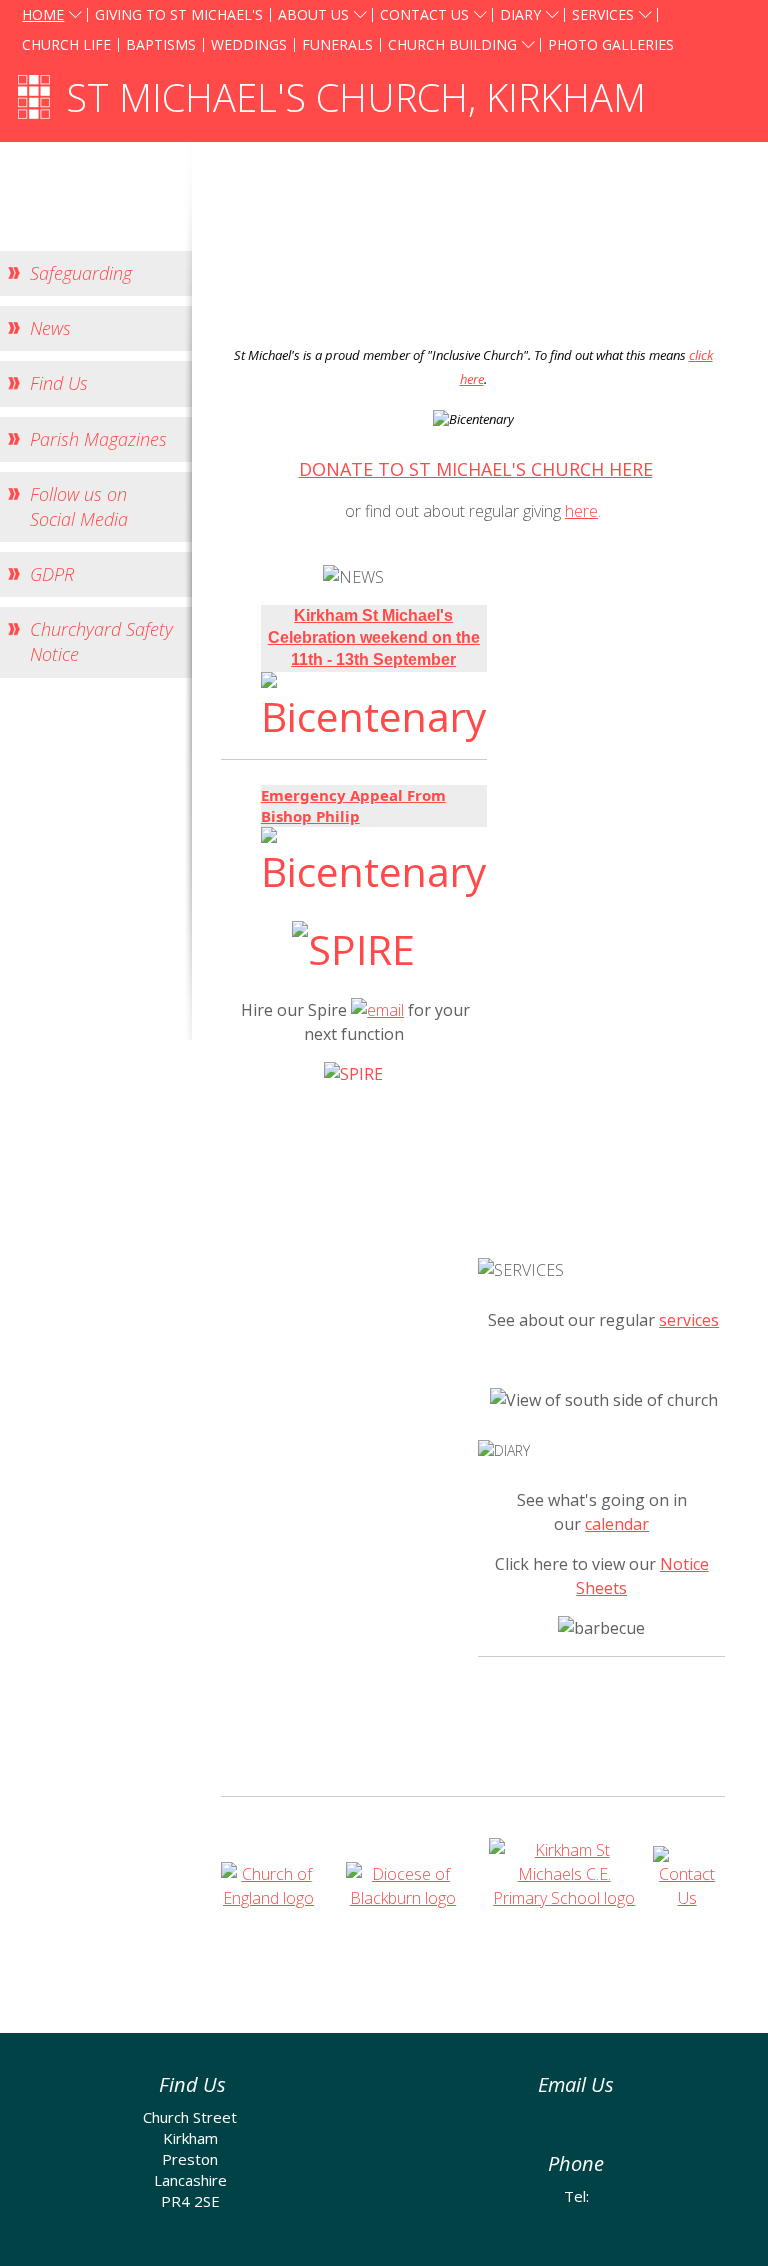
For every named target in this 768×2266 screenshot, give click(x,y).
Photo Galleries (611, 44)
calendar (617, 1524)
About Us (313, 14)
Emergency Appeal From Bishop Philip (353, 805)
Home (43, 14)
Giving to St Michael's (179, 14)
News (50, 328)
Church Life (66, 44)
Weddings (249, 44)
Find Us (59, 383)
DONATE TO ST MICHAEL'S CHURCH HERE (476, 469)
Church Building (452, 44)
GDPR (52, 574)
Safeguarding (81, 273)
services (689, 1320)
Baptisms (161, 44)
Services (603, 14)
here (581, 511)
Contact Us (424, 14)
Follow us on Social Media (79, 506)
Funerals (337, 44)
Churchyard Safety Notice (101, 641)
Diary (520, 14)
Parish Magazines (98, 439)
